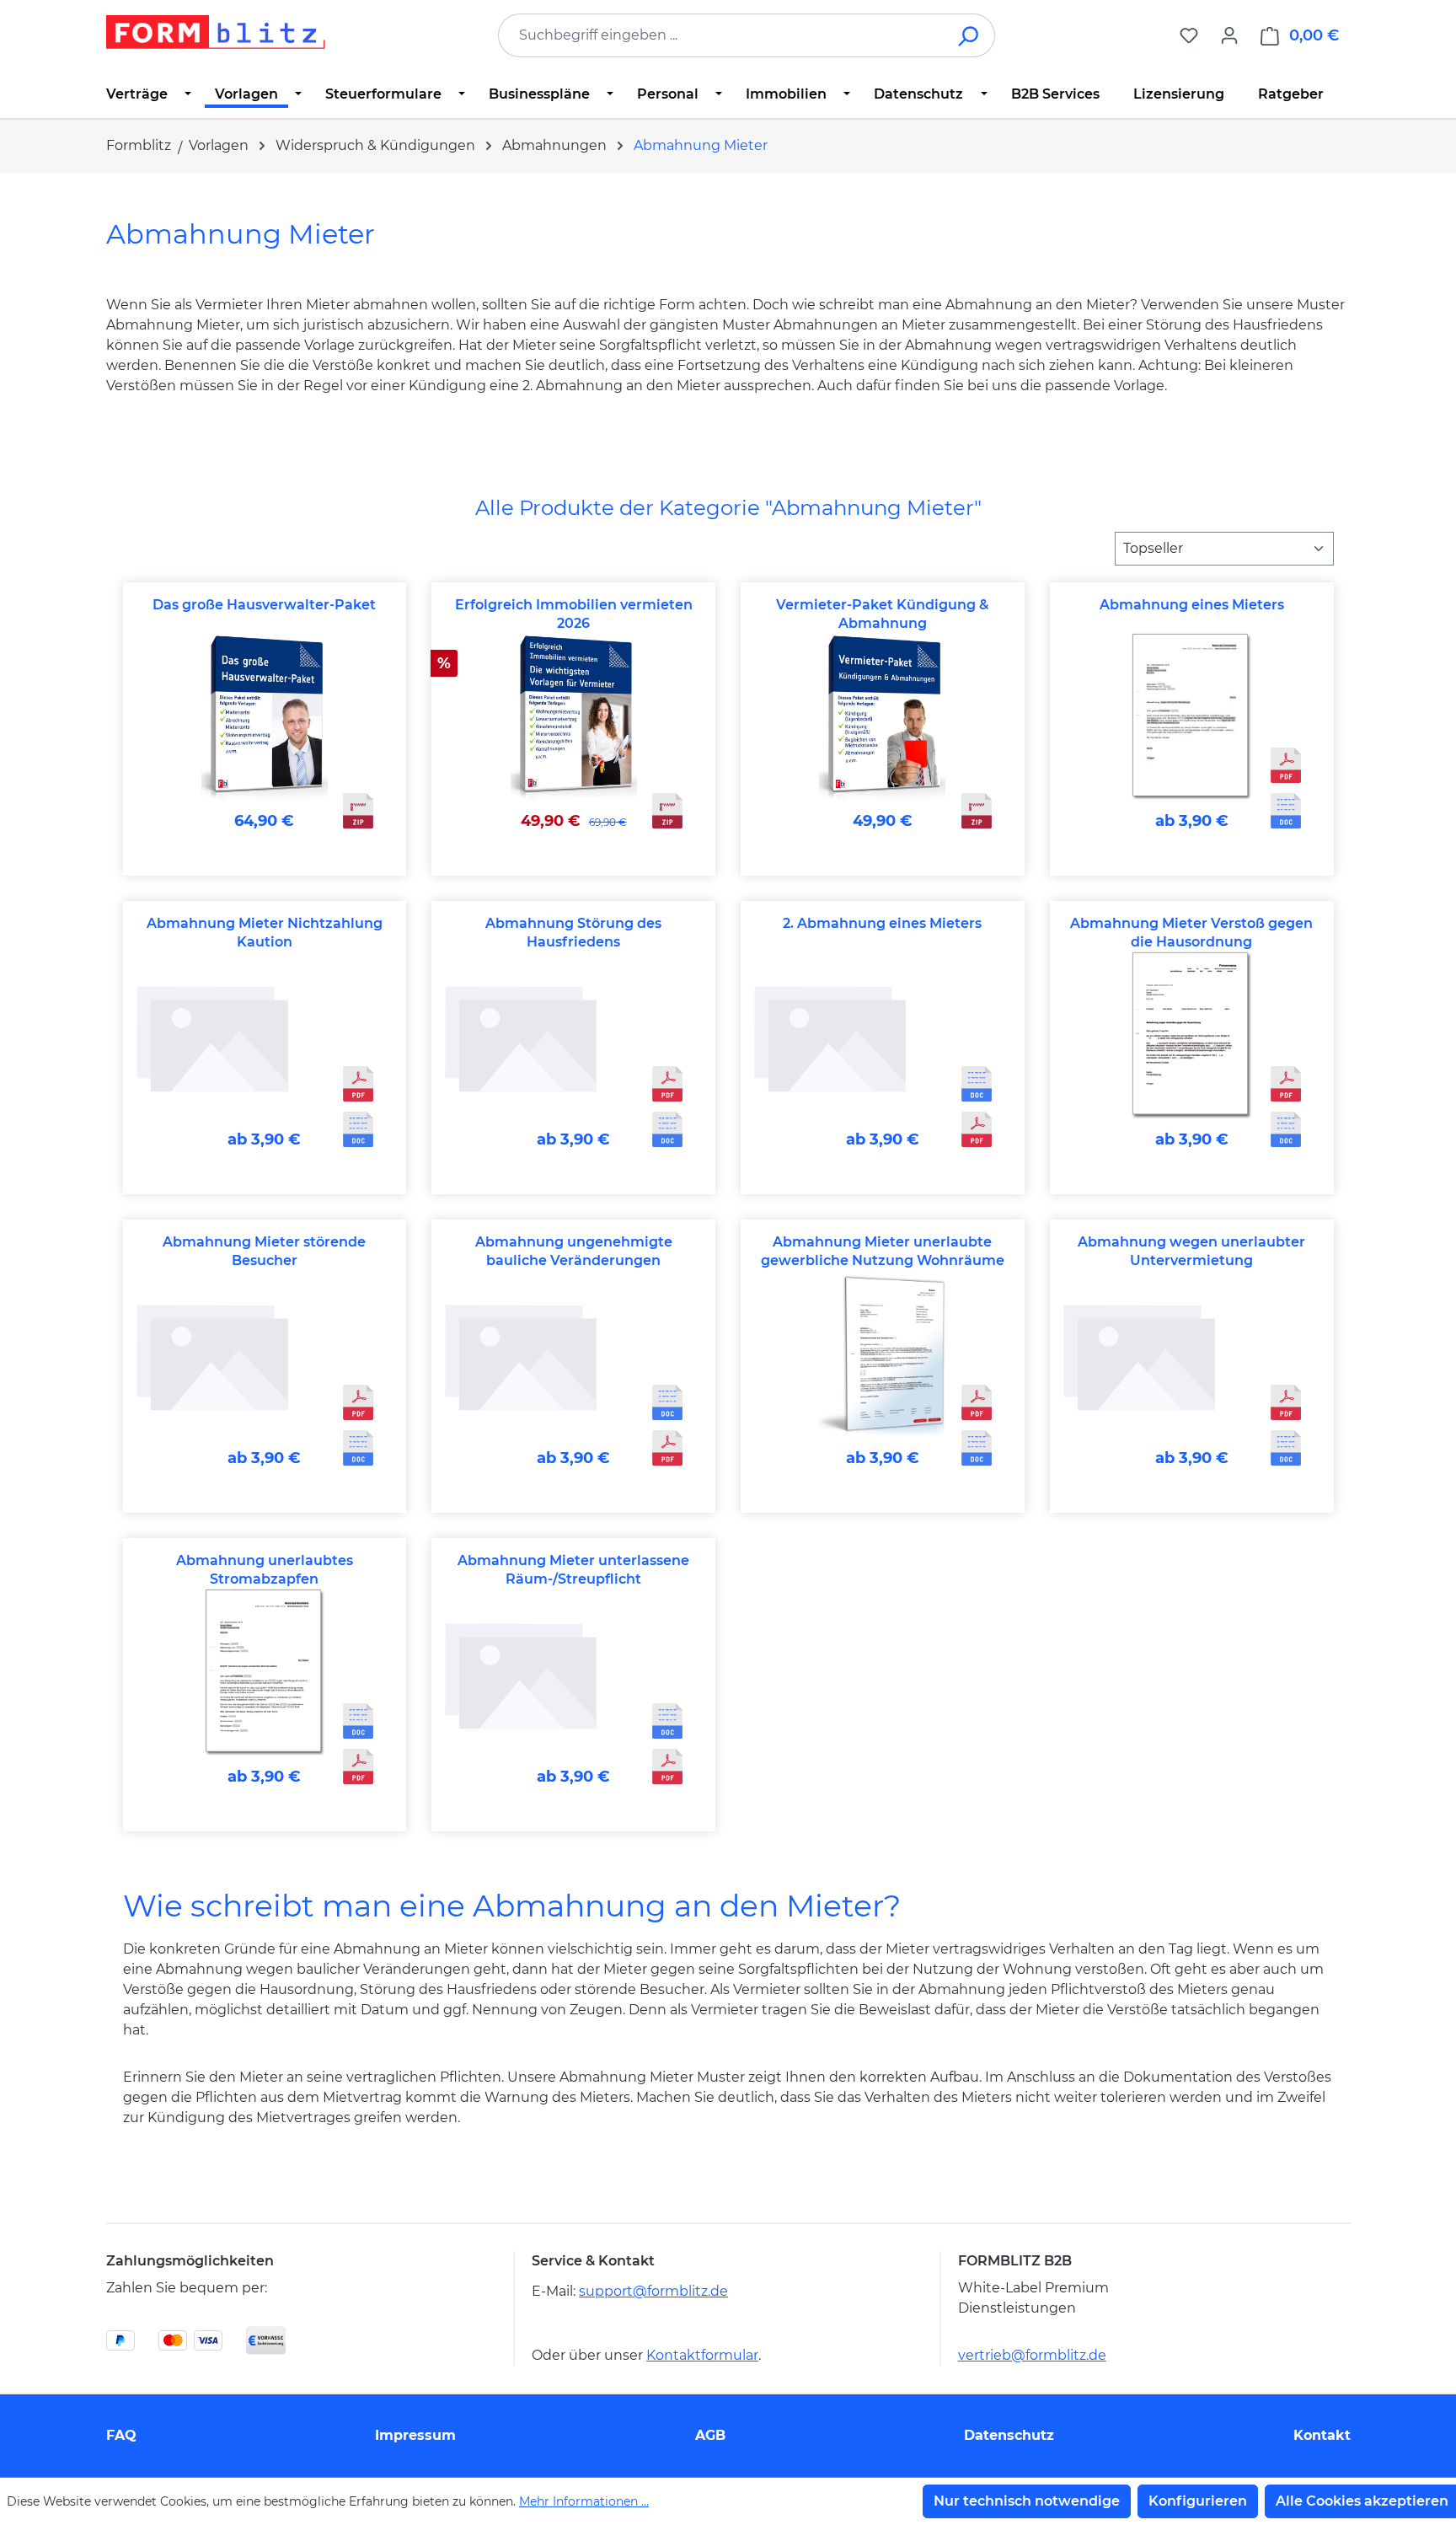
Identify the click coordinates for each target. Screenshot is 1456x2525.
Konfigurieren (1198, 2501)
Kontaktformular (702, 2355)
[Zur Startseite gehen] (216, 32)
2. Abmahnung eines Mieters (882, 923)
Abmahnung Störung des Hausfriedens (573, 933)
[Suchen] (969, 35)
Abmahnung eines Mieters (1192, 605)
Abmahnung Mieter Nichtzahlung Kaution (265, 933)
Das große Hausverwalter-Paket (264, 605)
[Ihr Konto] (1229, 35)
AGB (710, 2435)
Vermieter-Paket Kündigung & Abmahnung (882, 614)
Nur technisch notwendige (1027, 2501)
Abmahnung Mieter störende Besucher (264, 1251)
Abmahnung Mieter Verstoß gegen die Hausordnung (1191, 933)
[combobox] (721, 35)
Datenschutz (1009, 2435)
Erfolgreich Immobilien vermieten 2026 (574, 614)
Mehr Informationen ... (584, 2501)
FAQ (121, 2435)
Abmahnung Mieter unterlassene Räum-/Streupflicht (573, 1570)
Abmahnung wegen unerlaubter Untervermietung (1191, 1251)
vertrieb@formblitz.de (1032, 2355)
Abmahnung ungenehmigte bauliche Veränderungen (574, 1251)
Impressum (415, 2435)
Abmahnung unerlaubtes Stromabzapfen (265, 1570)
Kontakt (1322, 2435)
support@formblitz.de (653, 2291)
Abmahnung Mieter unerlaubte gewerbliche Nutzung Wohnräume (883, 1251)
